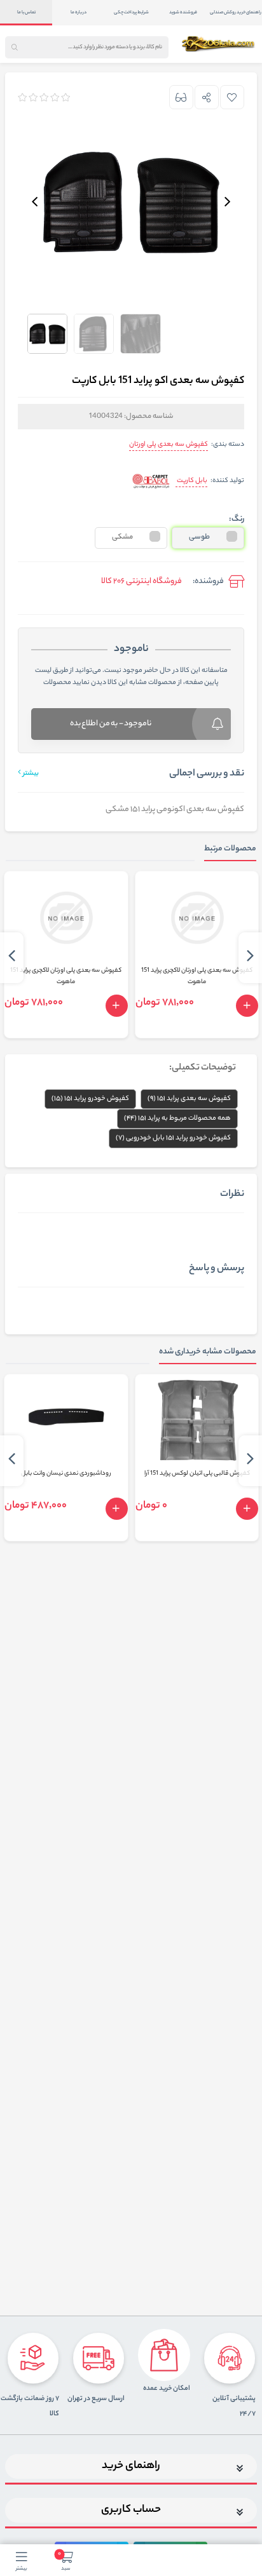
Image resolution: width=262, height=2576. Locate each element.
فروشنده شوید (183, 13)
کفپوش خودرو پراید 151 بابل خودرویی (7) (173, 1138)
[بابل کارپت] (151, 482)
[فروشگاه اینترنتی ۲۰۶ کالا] (219, 44)
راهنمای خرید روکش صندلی (236, 13)
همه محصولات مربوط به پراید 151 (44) (177, 1118)
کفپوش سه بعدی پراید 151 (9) (189, 1099)
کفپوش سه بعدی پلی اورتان (169, 445)
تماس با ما (26, 13)
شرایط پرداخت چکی (131, 13)
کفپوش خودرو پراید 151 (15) (90, 1099)
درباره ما (79, 13)
